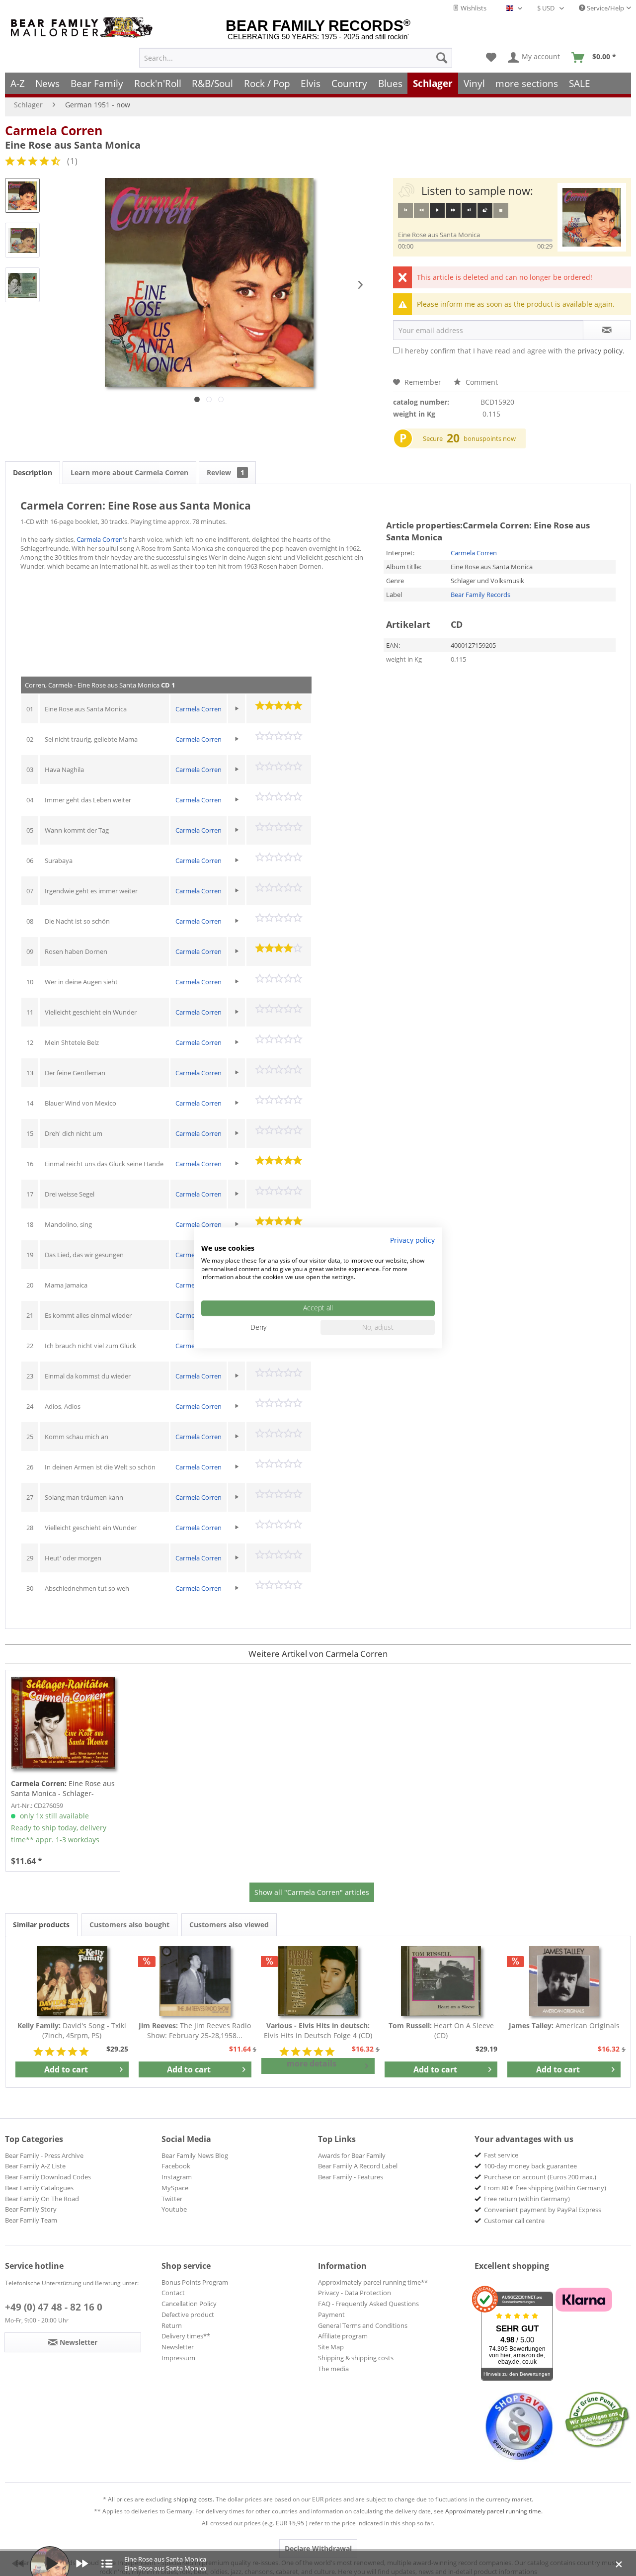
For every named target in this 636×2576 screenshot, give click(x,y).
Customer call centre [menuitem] (514, 2221)
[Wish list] (491, 58)
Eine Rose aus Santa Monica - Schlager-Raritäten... (63, 1789)
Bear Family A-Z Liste (35, 2166)
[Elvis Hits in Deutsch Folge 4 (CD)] (318, 1981)
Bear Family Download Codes (48, 2177)
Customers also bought (129, 1925)
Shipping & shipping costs (356, 2358)
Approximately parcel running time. (494, 2511)
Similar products (41, 1925)
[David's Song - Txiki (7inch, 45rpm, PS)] (72, 1981)
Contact (173, 2293)
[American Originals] (564, 1981)
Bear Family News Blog (195, 2155)
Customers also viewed (229, 1925)
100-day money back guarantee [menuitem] (530, 2166)
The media (333, 2369)
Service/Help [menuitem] (605, 8)
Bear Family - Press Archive (44, 2155)
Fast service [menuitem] (501, 2155)
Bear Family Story (31, 2209)
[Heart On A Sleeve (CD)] (441, 1981)
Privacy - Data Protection (355, 2293)
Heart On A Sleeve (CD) (441, 2030)
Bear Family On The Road (42, 2199)
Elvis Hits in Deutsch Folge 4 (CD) (318, 2030)
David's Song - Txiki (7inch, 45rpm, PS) (72, 2030)
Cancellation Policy (189, 2304)
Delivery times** (186, 2336)
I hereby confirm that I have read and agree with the (513, 351)
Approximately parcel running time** (373, 2282)
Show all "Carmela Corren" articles (312, 1892)
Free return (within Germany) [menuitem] (527, 2199)
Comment (481, 382)
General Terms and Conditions (363, 2325)
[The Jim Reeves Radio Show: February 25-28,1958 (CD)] (195, 1981)
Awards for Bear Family (352, 2155)
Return (172, 2325)
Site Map (331, 2347)
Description (33, 472)
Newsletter (178, 2347)
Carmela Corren (54, 130)
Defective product (188, 2315)
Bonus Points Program (195, 2282)
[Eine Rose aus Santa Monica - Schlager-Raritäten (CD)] (63, 1723)
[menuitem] (296, 58)
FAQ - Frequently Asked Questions (368, 2304)
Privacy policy (412, 1240)
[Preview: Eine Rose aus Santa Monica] (22, 195)
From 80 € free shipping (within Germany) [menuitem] (545, 2188)
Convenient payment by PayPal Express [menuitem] (543, 2210)
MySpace (175, 2188)
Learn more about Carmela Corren (129, 472)
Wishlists (473, 8)
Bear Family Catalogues (39, 2188)
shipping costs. (194, 2499)
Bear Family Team (31, 2220)
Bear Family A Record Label (358, 2166)
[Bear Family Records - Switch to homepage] (83, 28)
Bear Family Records (480, 595)
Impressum (178, 2358)
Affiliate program (343, 2336)
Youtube (174, 2209)
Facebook (176, 2166)
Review (226, 472)
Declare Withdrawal (318, 2548)
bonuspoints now (490, 438)
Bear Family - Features (351, 2177)
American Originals (564, 2025)
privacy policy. (601, 351)
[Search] (442, 58)
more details (312, 2063)
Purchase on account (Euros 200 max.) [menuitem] (540, 2177)
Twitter (172, 2199)
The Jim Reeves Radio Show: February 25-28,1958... (195, 2030)
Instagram (177, 2177)
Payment (331, 2315)
